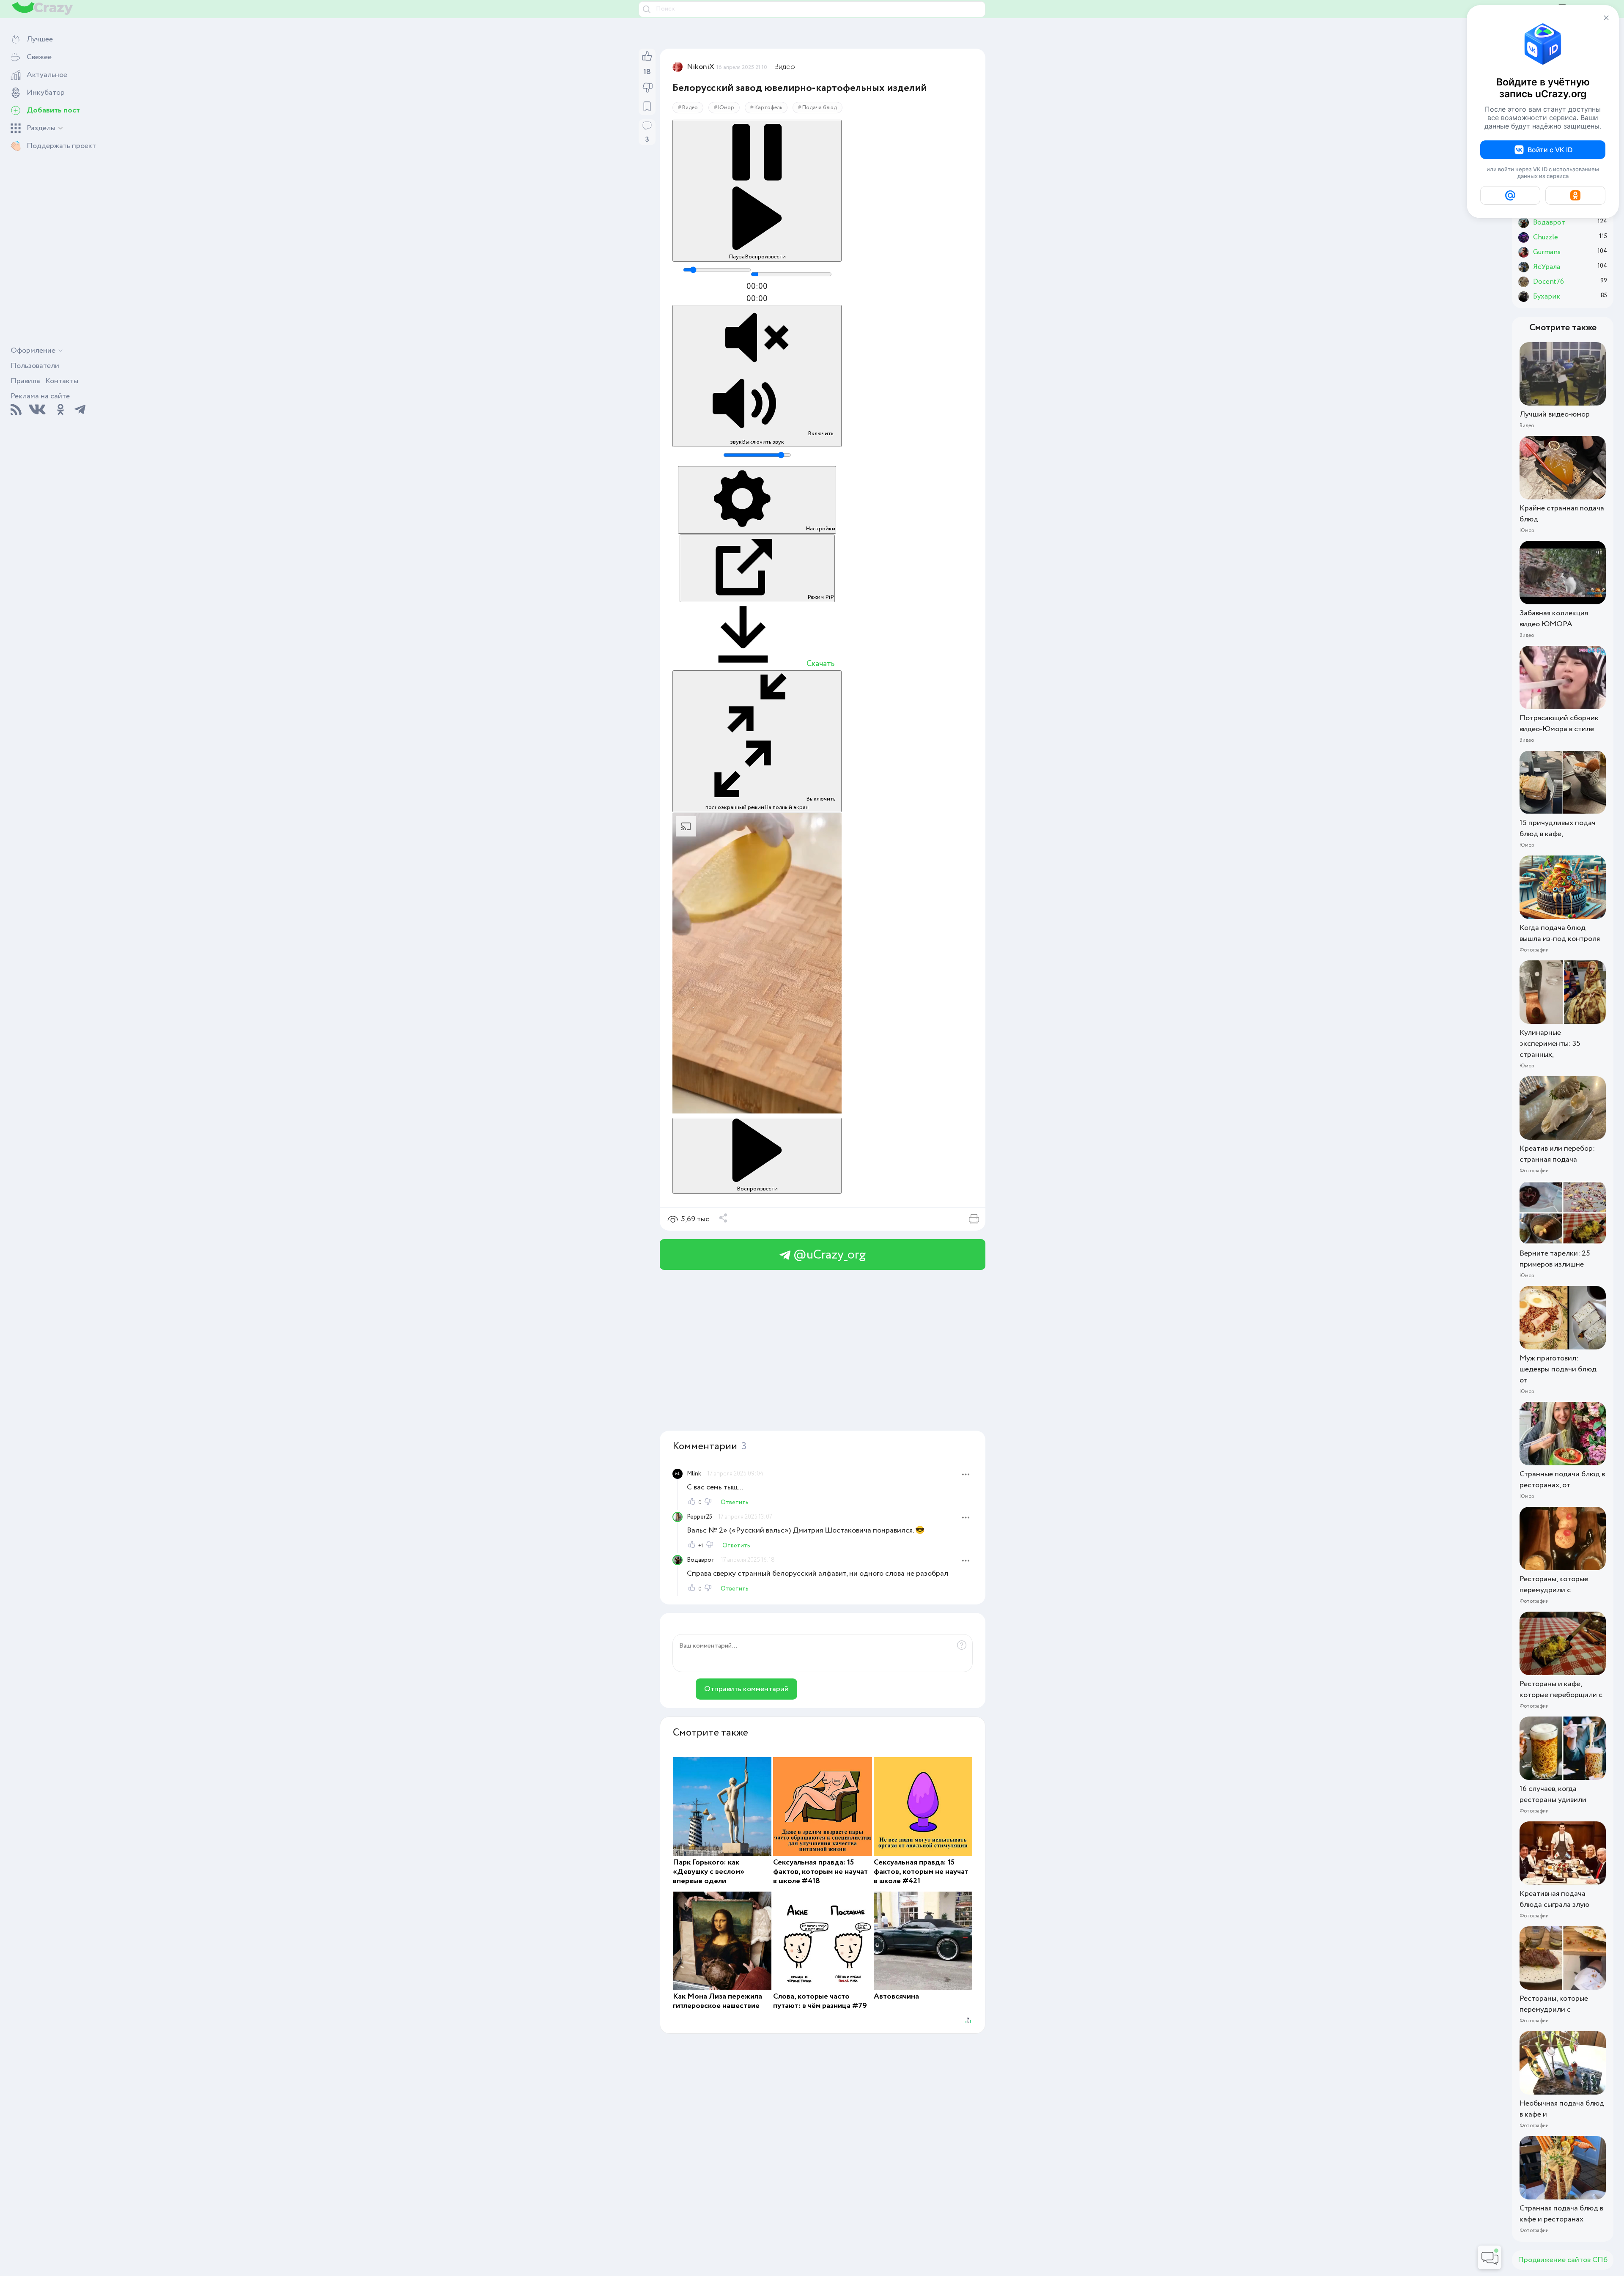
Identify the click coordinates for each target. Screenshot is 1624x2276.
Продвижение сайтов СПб (1563, 2260)
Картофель (768, 108)
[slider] (717, 270)
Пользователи (35, 366)
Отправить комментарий (746, 1689)
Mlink (694, 1474)
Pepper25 (700, 1517)
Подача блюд (820, 108)
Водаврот (701, 1560)
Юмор (726, 108)
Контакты (62, 381)
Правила (25, 381)
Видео (785, 67)
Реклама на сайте (40, 396)
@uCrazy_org (828, 1255)
